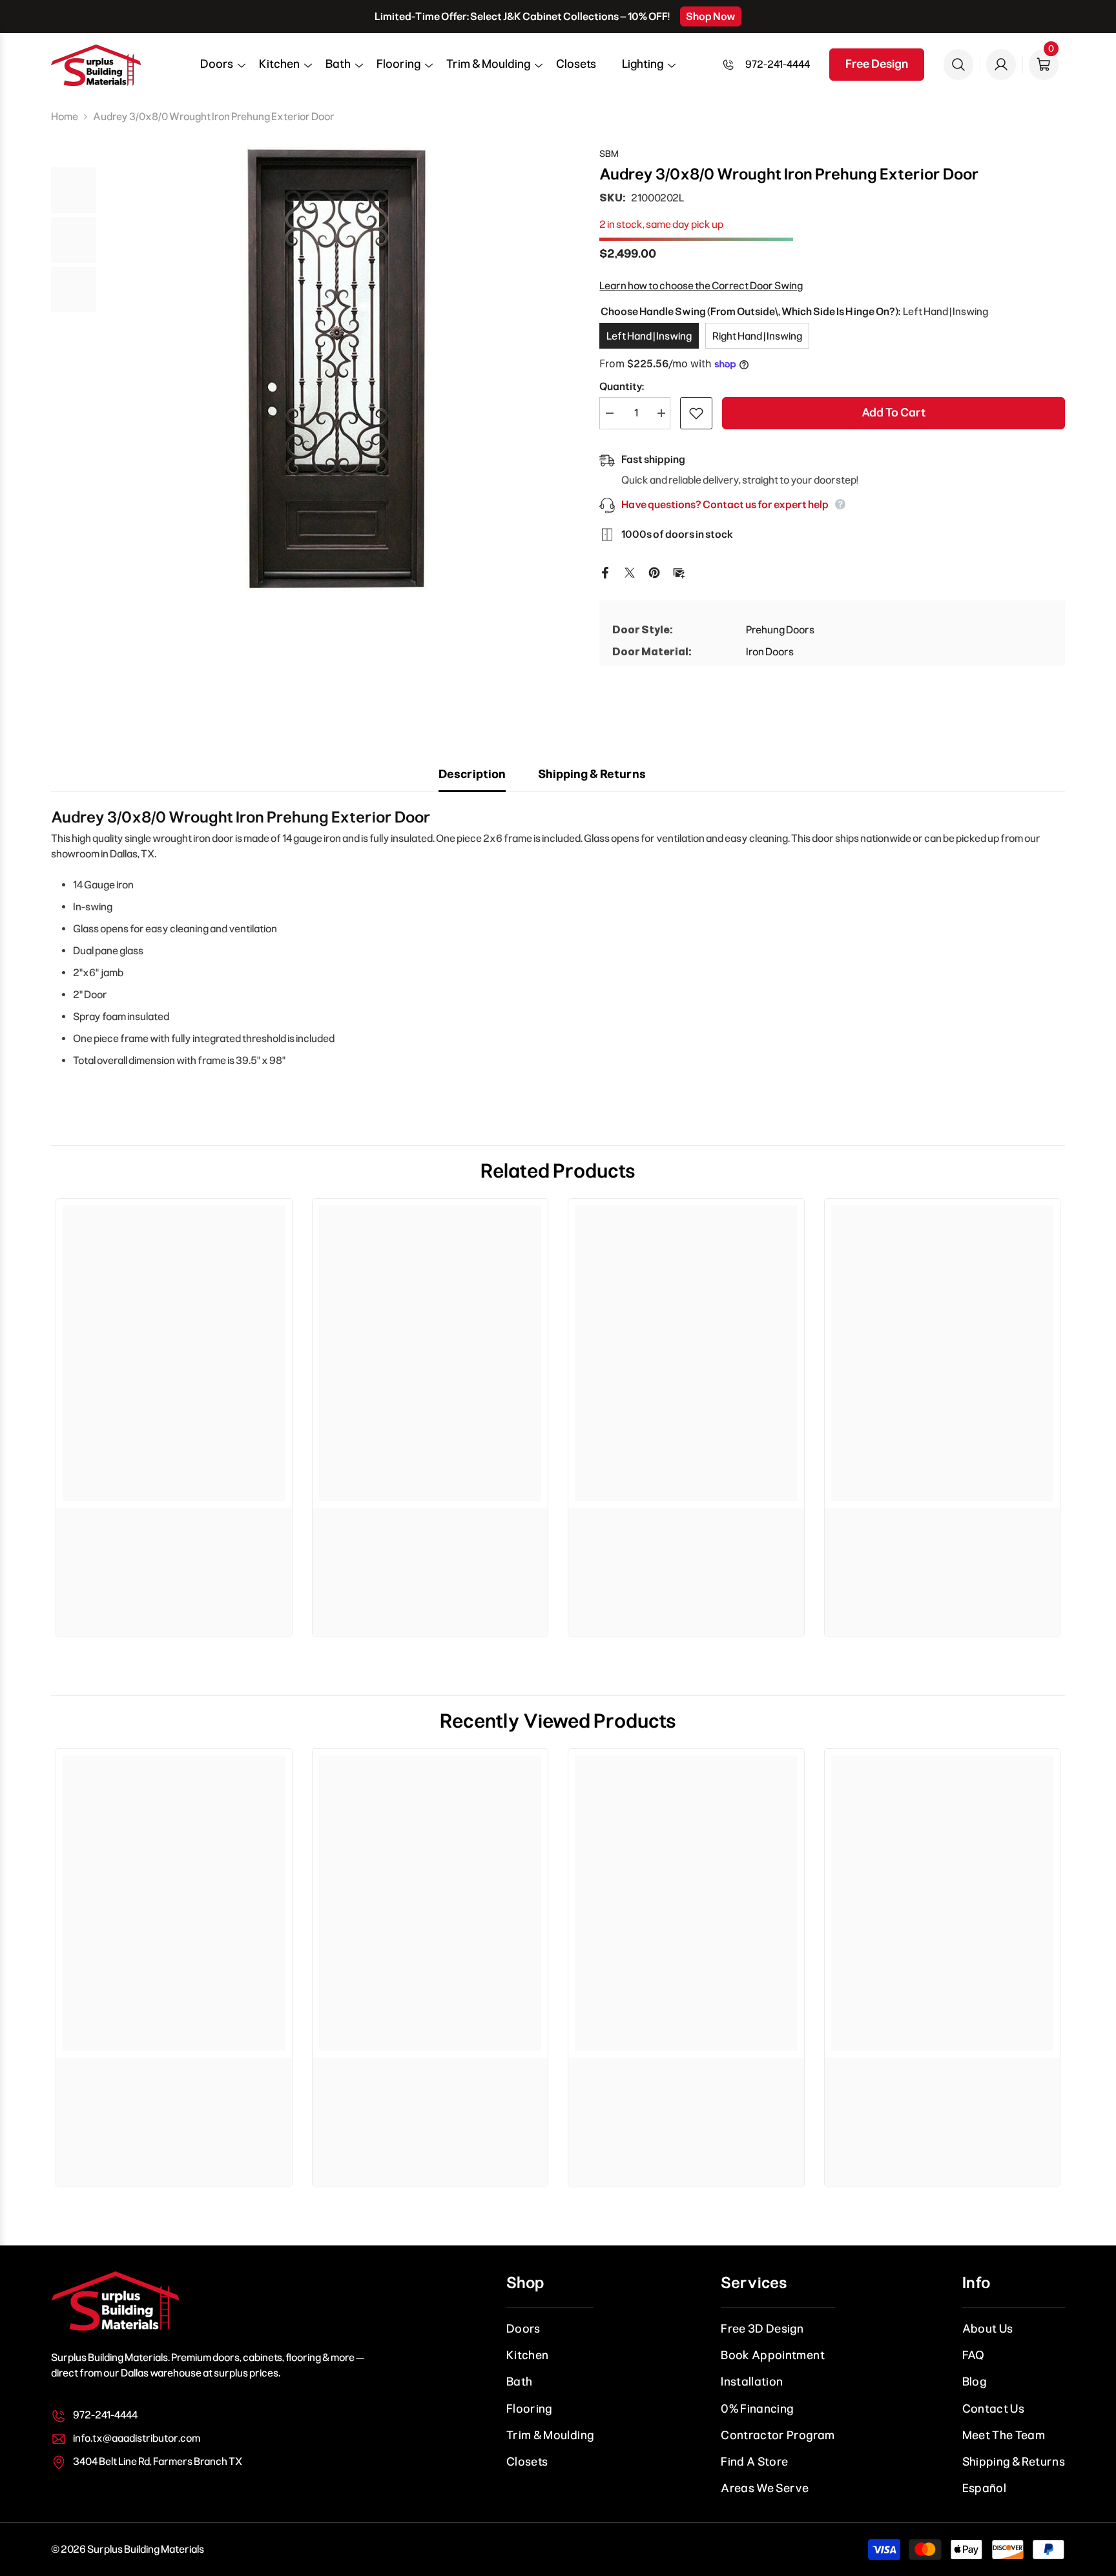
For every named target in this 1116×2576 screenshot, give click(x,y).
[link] (174, 1527)
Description (472, 774)
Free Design (877, 64)
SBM (609, 154)
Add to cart (894, 413)
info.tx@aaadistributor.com (137, 2438)
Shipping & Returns (592, 774)
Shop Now (711, 16)
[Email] (679, 572)
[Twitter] (630, 572)
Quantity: (622, 386)
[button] (217, 68)
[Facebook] (605, 572)
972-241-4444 (778, 64)
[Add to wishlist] (696, 413)
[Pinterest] (654, 572)
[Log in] (1001, 65)
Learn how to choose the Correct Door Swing (701, 286)
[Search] (958, 65)
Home (65, 117)
